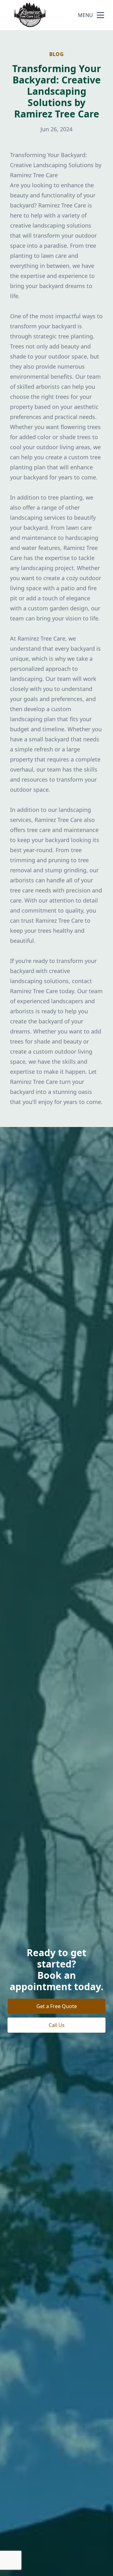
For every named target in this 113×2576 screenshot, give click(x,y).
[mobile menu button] (100, 15)
